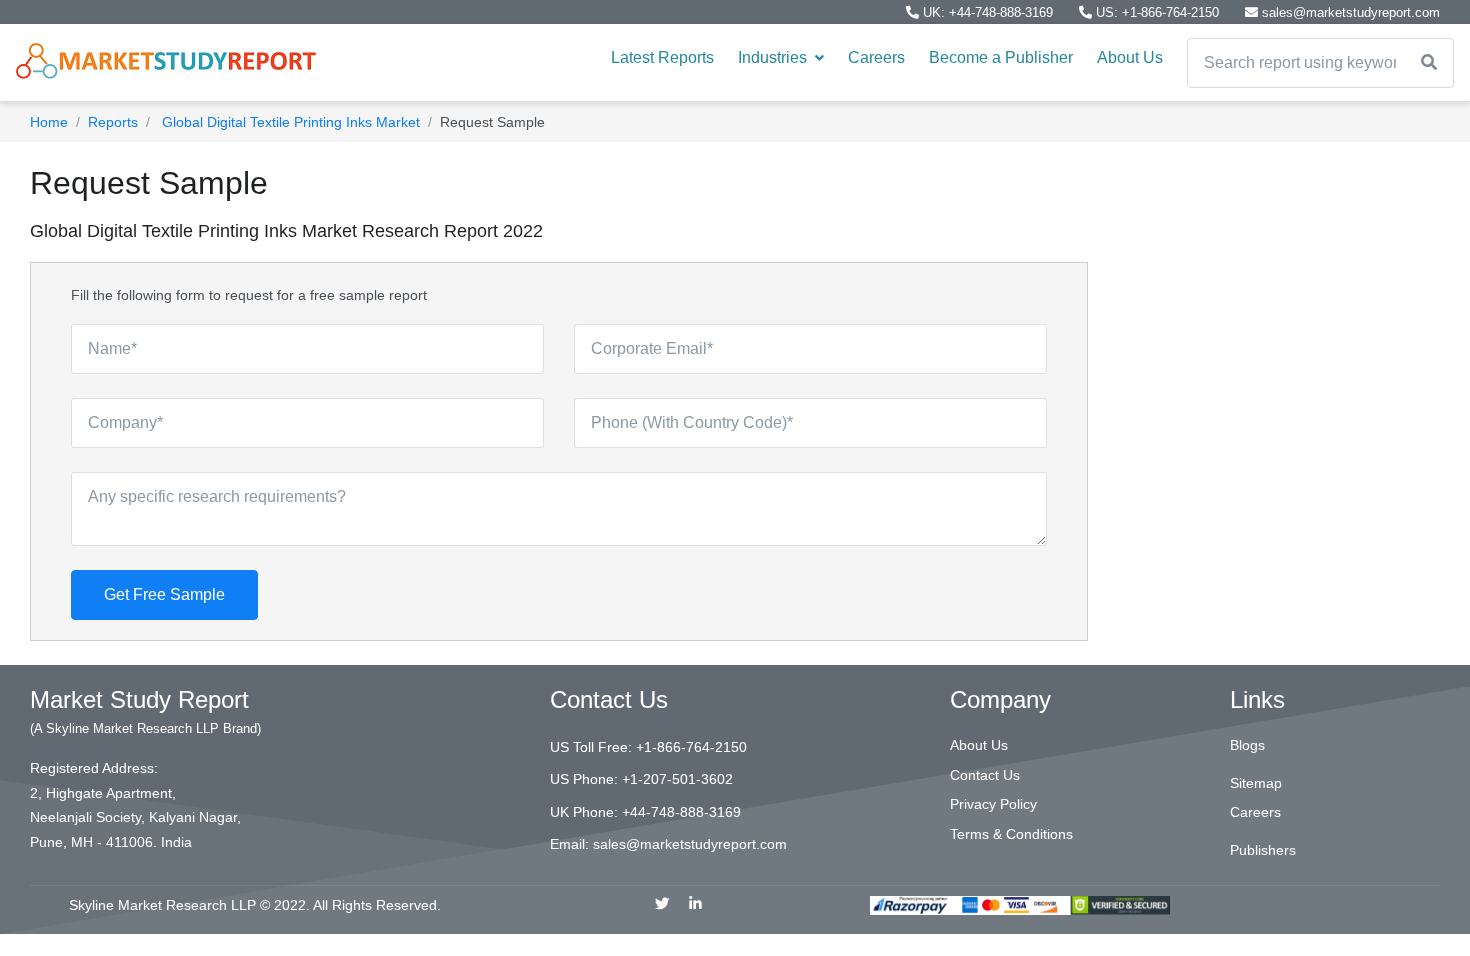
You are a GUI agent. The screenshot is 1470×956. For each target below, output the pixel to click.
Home (49, 122)
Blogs (1247, 745)
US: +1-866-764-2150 (1157, 12)
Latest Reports (662, 57)
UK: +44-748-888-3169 (988, 12)
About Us (1130, 57)
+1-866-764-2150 (691, 747)
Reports (113, 122)
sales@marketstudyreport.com (1349, 12)
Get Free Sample (164, 594)
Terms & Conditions (1011, 834)
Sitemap (1256, 783)
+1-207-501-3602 (677, 779)
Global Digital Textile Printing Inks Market (289, 122)
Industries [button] (774, 57)
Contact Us (985, 775)
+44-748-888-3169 (681, 812)
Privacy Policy (993, 804)
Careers (876, 57)
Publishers (1263, 850)
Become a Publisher (1001, 57)
